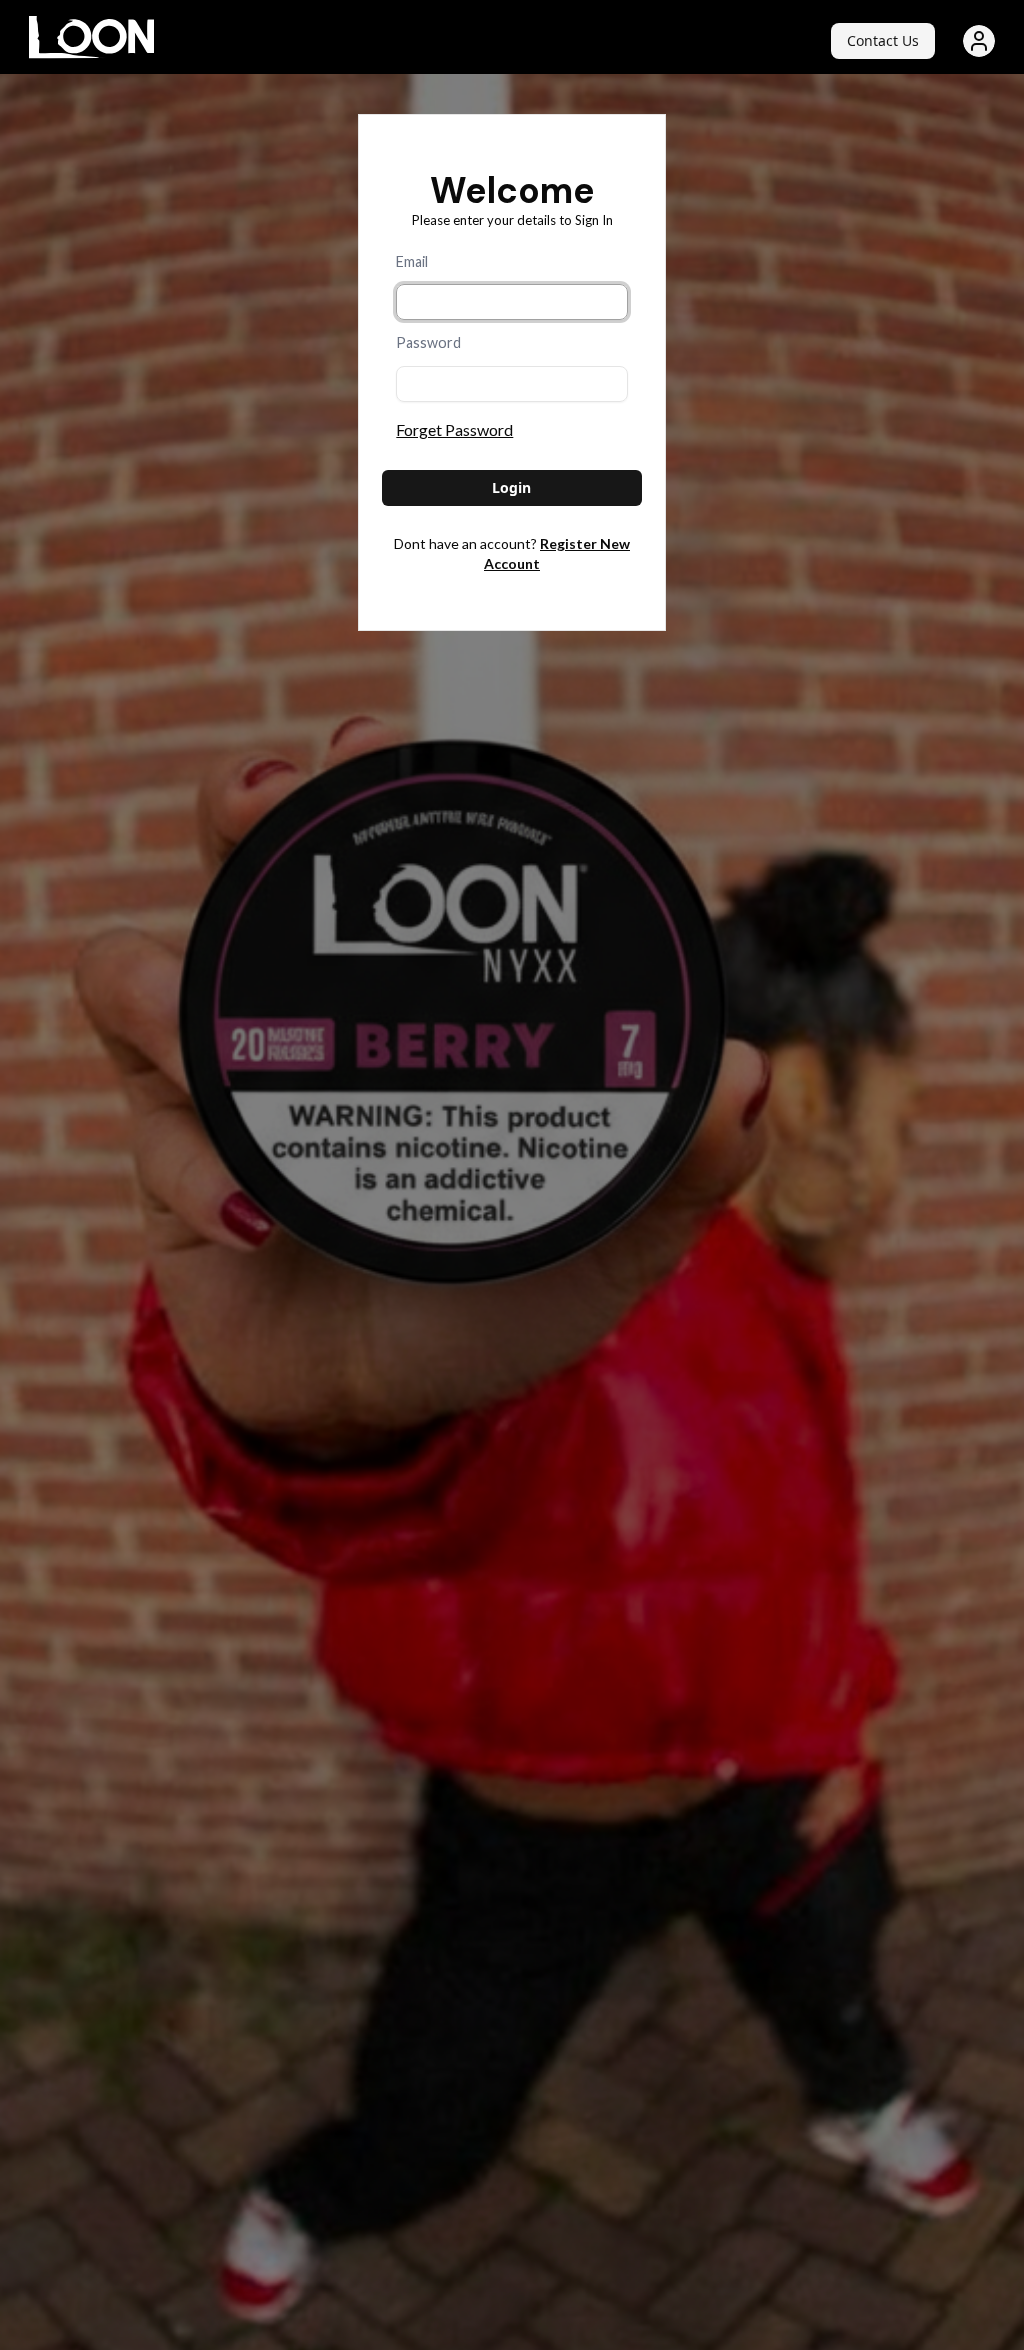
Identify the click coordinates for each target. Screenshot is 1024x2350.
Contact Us (883, 40)
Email (412, 261)
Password (428, 342)
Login (511, 487)
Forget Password (454, 429)
